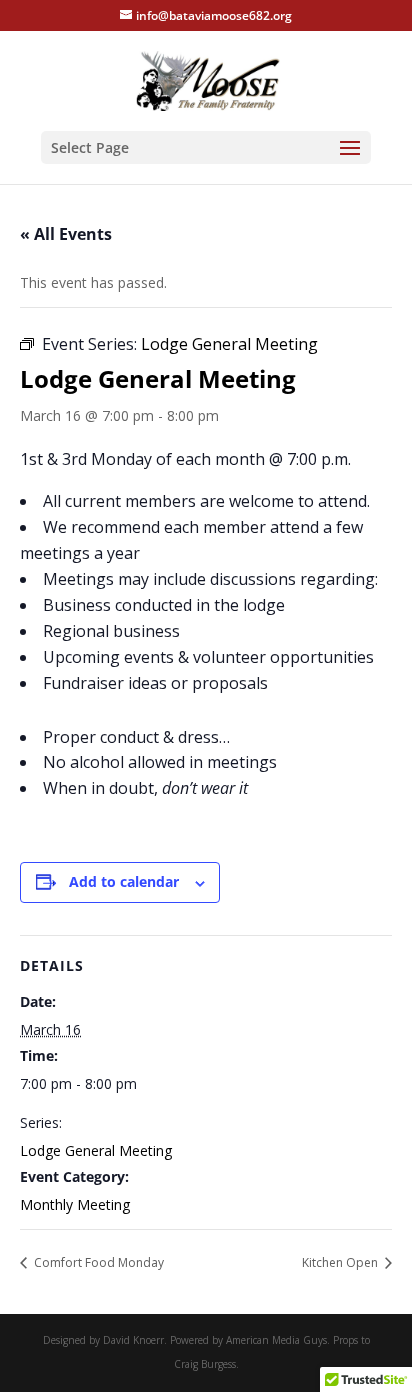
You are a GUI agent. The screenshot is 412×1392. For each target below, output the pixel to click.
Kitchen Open (341, 1262)
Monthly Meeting (75, 1204)
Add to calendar (124, 881)
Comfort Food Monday (97, 1262)
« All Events (66, 234)
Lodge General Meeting (96, 1150)
